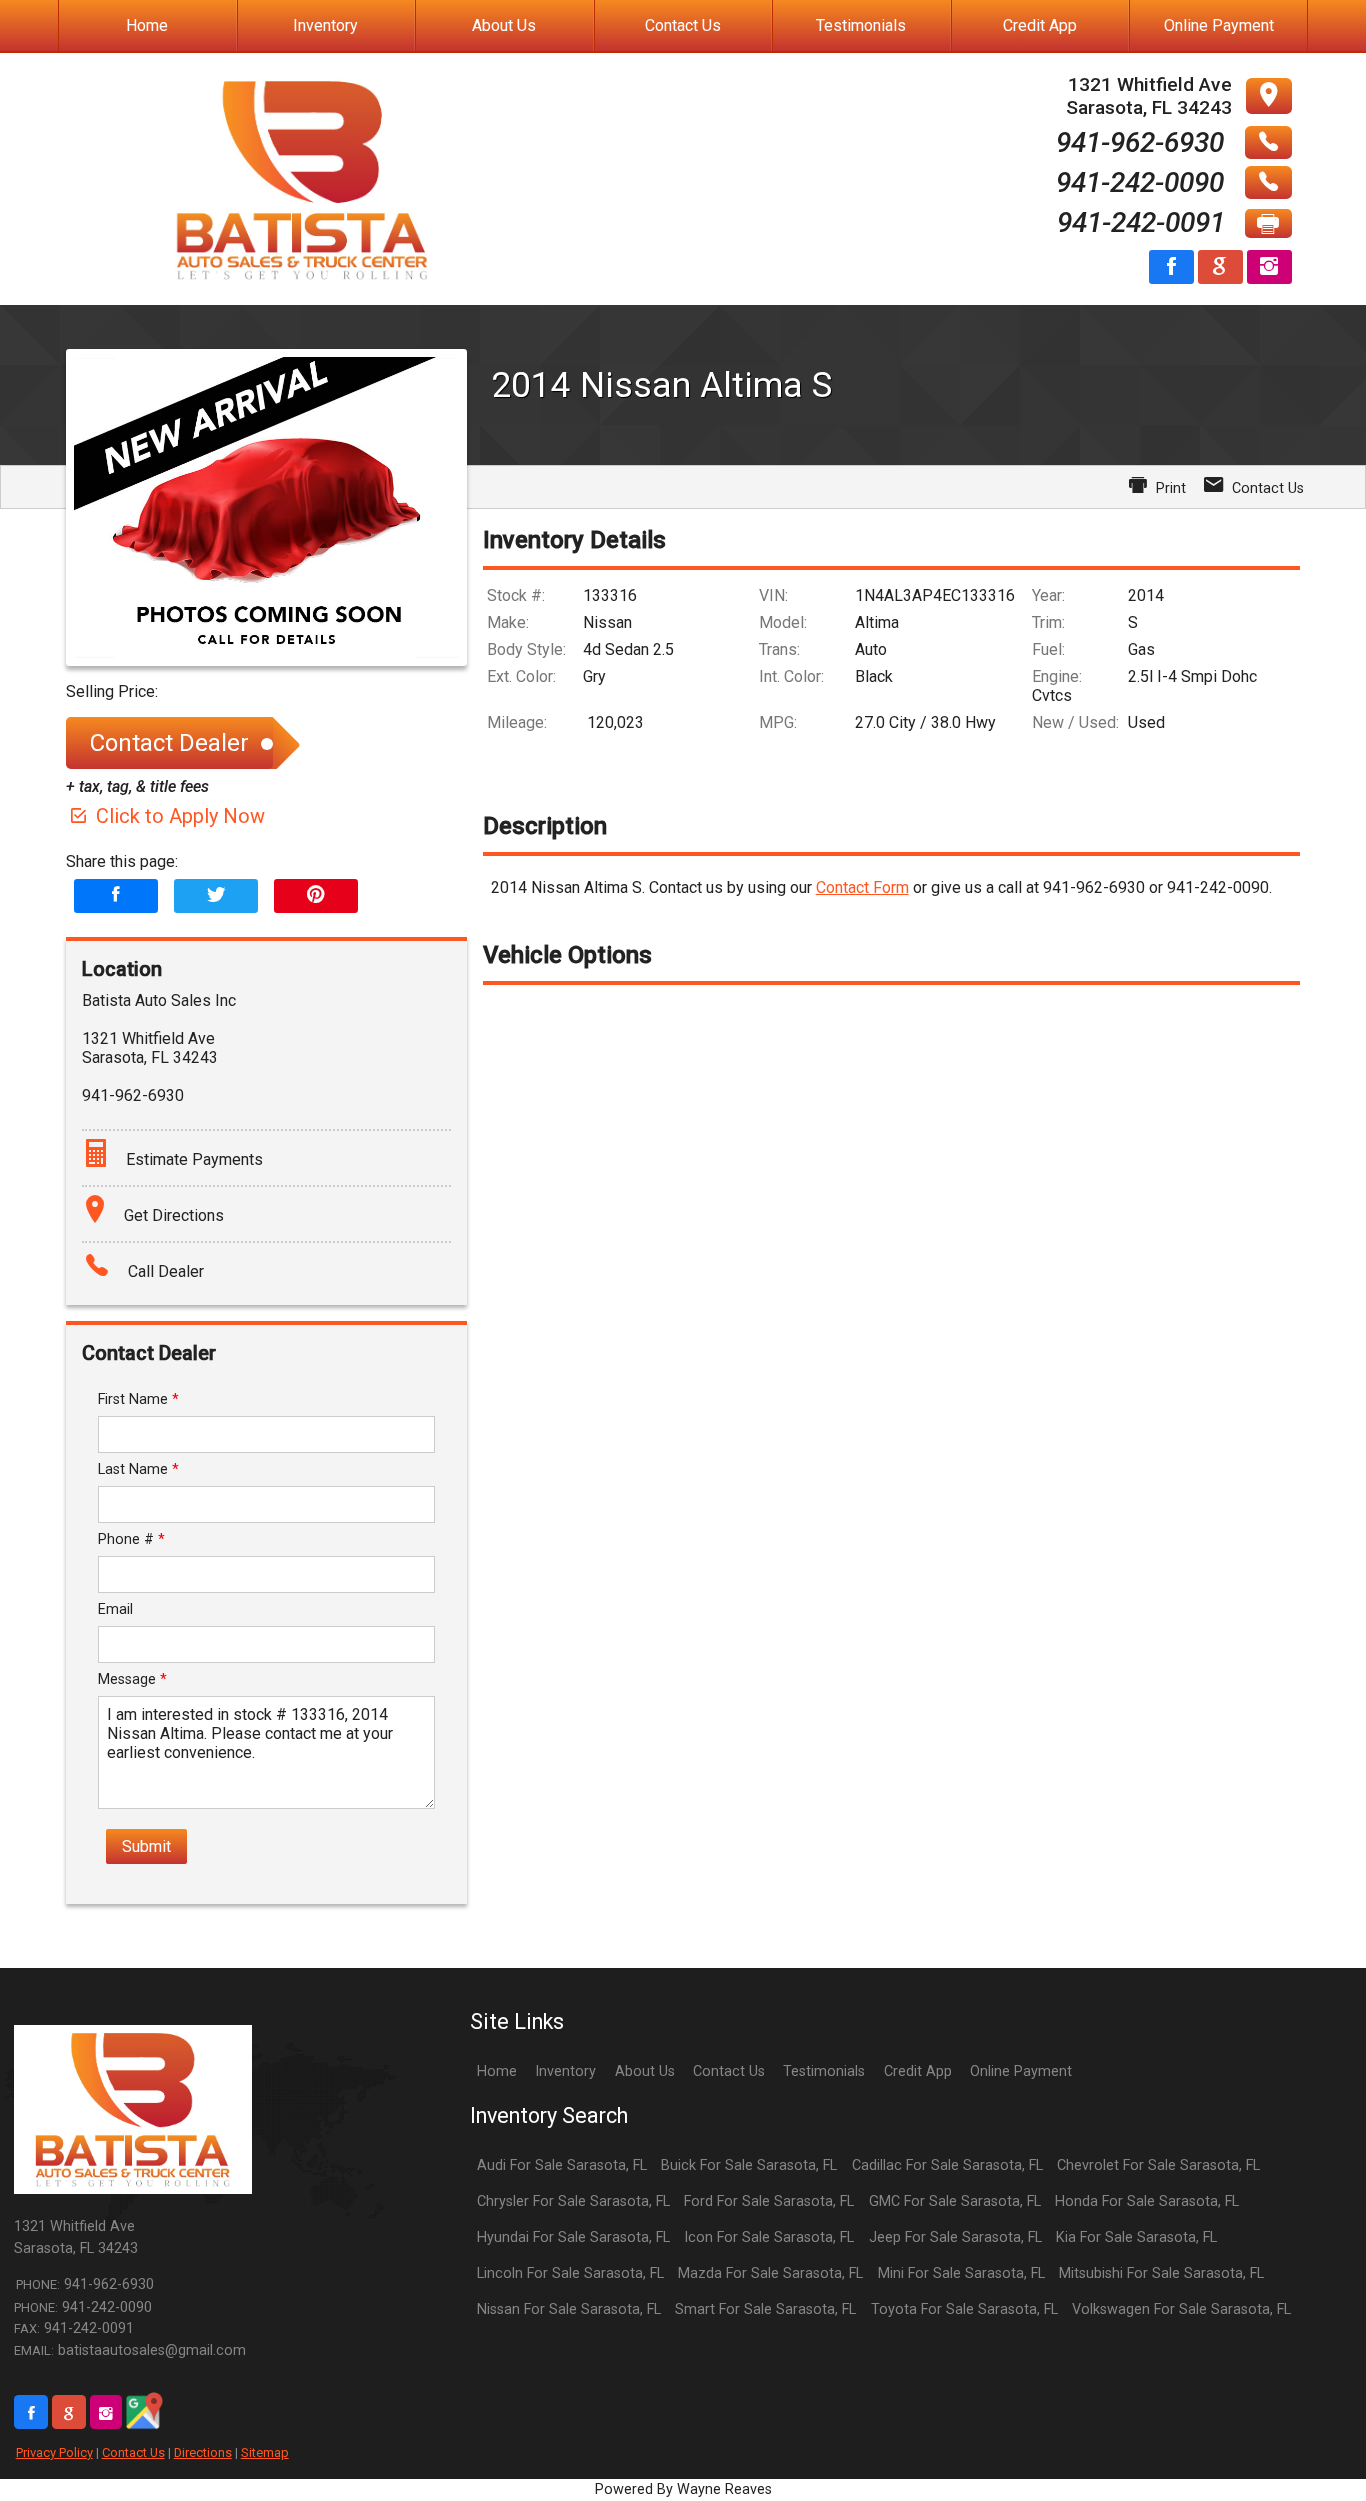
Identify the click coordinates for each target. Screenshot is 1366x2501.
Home (497, 2071)
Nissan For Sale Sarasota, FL (569, 2309)
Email (115, 1609)
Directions (203, 2452)
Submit (146, 1846)
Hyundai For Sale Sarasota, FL (573, 2237)
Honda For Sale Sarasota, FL (1147, 2201)
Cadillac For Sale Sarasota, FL (947, 2165)
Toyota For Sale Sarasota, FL (964, 2309)
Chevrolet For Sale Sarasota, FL (1158, 2165)
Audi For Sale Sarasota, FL (562, 2165)
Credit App (918, 2071)
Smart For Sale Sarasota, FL (765, 2309)
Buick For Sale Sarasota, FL (749, 2165)
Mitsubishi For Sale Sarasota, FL (1161, 2273)
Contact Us (133, 2452)
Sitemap (265, 2452)
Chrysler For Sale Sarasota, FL (573, 2201)
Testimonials (824, 2071)
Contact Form (862, 887)
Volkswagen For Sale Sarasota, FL (1181, 2309)
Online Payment (1021, 2071)
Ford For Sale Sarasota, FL (769, 2201)
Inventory (565, 2071)
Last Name (138, 1469)
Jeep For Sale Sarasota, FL (955, 2237)
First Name (138, 1399)
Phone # (131, 1539)
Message (132, 1679)
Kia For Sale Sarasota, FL (1136, 2237)
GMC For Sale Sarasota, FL (955, 2201)
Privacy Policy (54, 2452)
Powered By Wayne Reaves (683, 2489)
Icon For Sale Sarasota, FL (769, 2237)
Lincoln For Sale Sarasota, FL (570, 2273)
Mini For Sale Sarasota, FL (961, 2273)
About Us (645, 2071)
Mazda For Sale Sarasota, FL (770, 2273)
